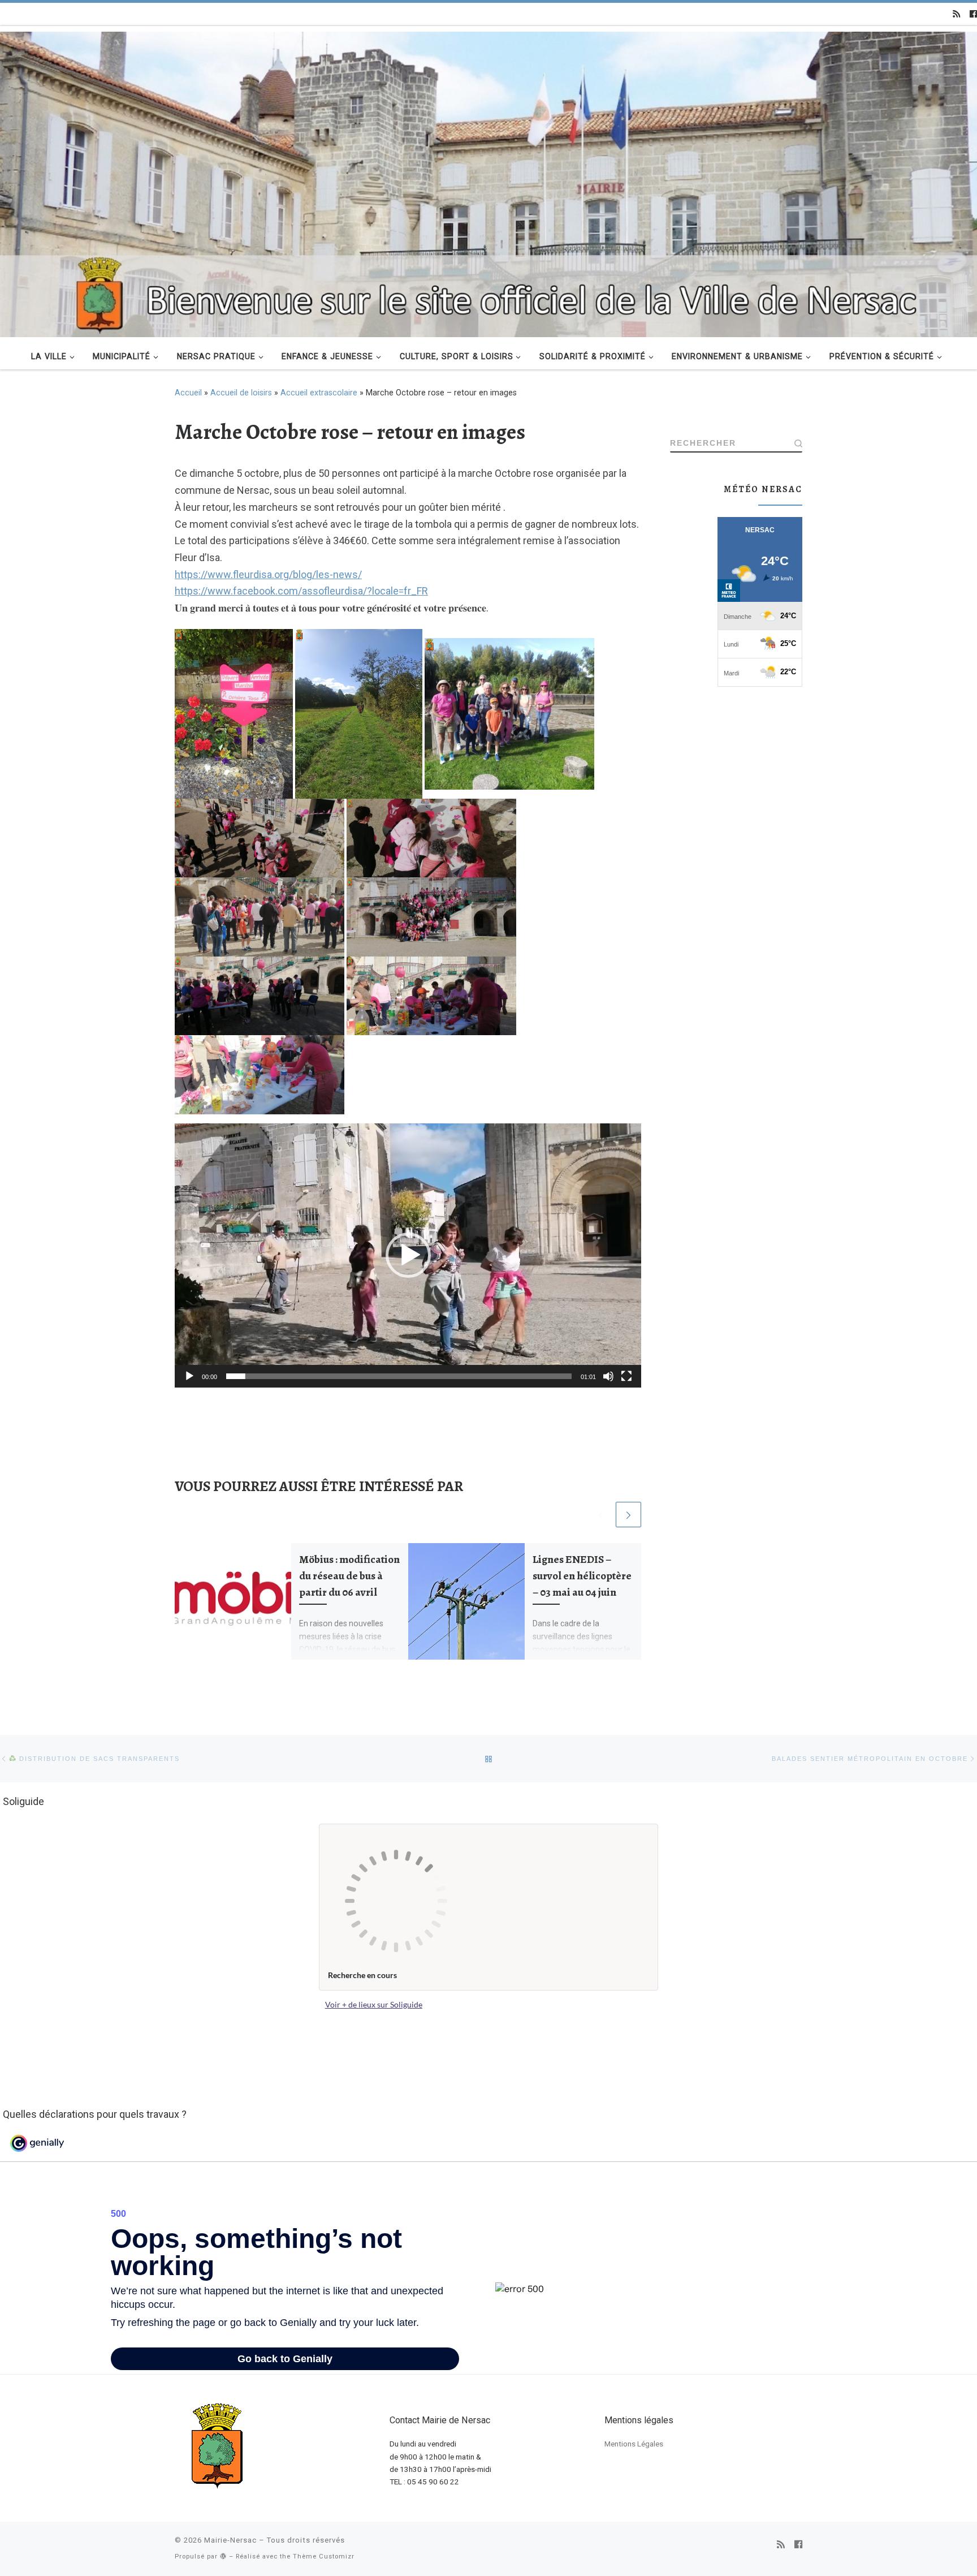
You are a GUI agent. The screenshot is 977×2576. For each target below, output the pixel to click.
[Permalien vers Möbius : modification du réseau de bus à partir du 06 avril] (233, 1601)
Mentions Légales (634, 2444)
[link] (301, 591)
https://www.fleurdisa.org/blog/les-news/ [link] (268, 574)
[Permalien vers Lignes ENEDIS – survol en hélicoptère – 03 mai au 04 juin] (466, 1601)
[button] (408, 1255)
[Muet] (608, 1376)
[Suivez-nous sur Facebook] (973, 14)
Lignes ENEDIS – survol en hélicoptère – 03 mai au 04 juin (582, 1576)
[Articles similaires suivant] (628, 1515)
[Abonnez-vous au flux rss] (956, 14)
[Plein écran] (626, 1376)
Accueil (188, 393)
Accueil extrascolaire (319, 393)
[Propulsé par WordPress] (223, 2556)
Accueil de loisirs (241, 393)
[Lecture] (189, 1376)
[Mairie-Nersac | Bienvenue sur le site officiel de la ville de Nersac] (488, 183)
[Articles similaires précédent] (601, 1515)
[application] (408, 1255)
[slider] (399, 1376)
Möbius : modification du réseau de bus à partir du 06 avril (349, 1576)
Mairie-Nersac (230, 2540)
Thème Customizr (324, 2556)
